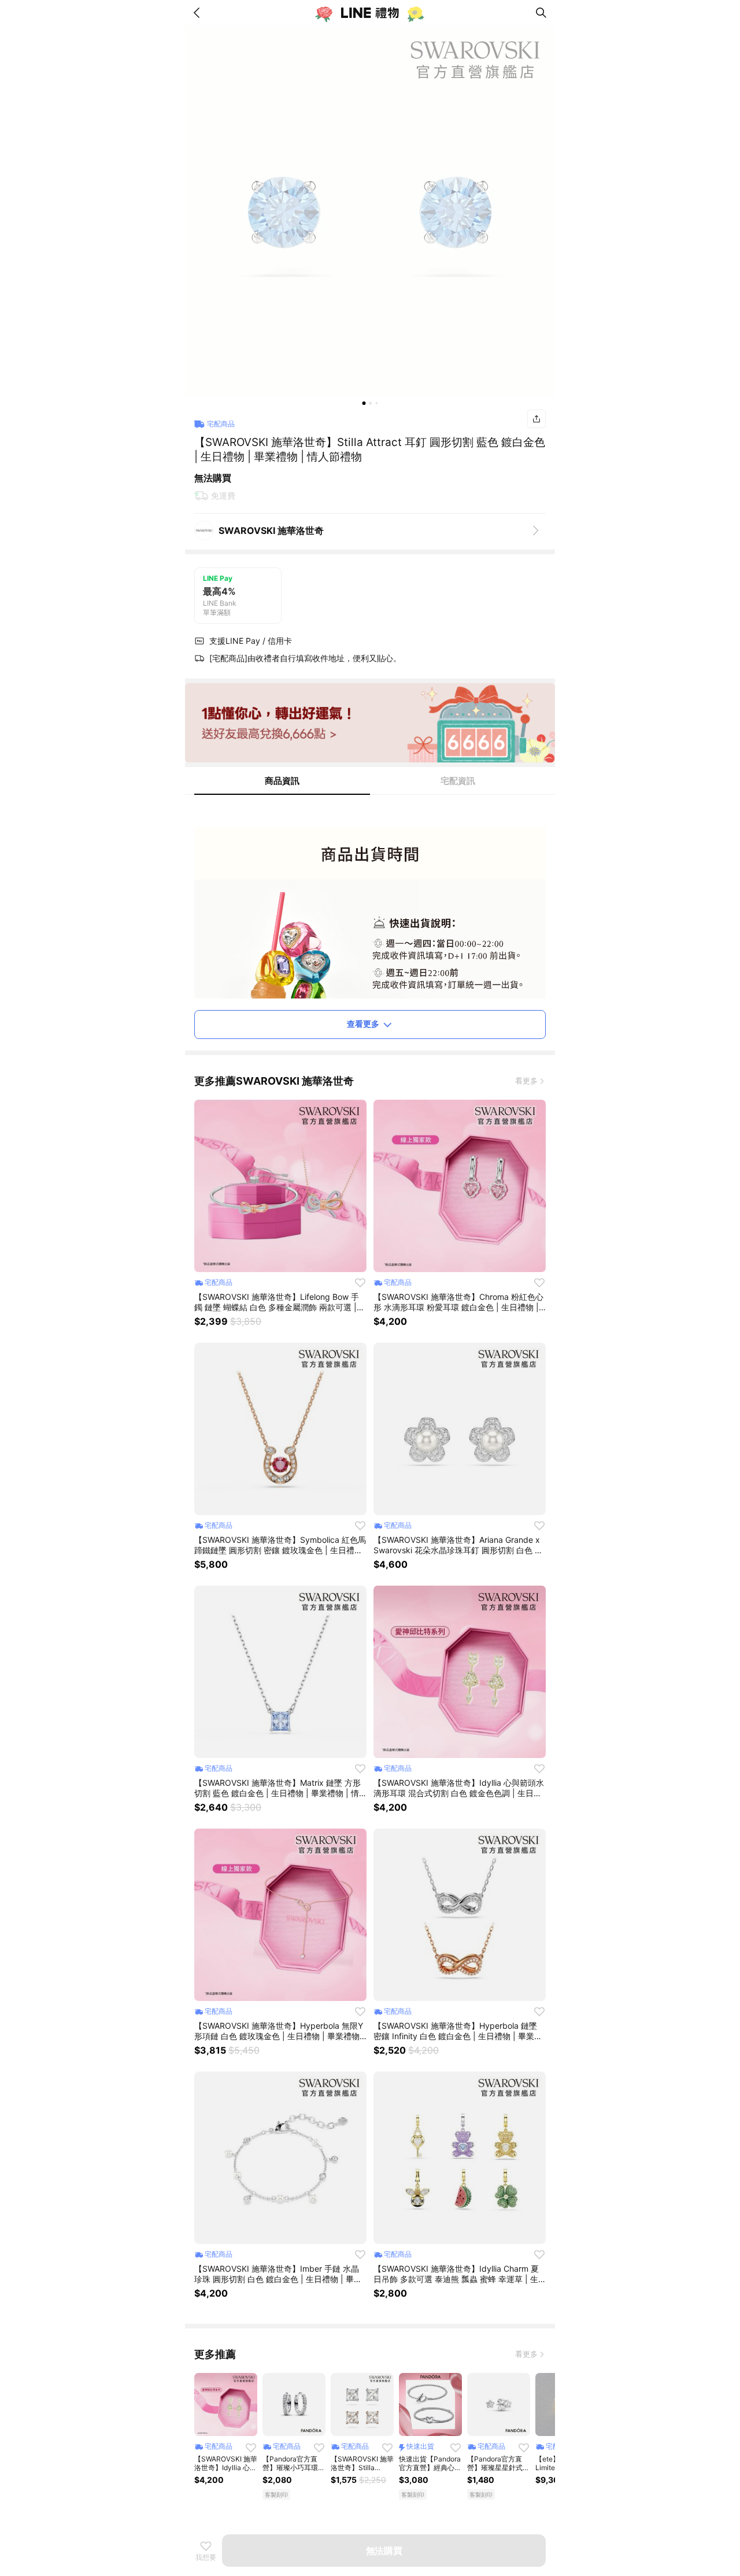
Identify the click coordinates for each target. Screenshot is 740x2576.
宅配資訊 (458, 781)
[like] (360, 1283)
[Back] (199, 13)
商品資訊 (282, 781)
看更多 (526, 1081)
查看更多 (363, 1024)
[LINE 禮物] (370, 13)
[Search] (541, 13)
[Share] (536, 419)
